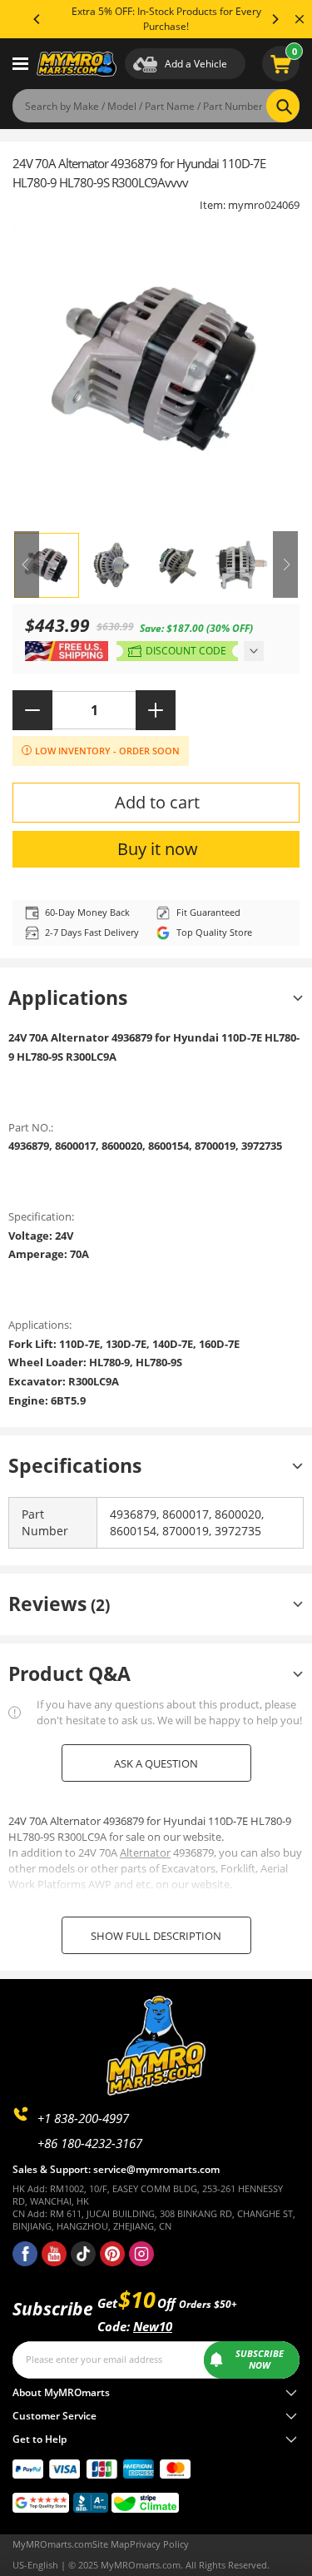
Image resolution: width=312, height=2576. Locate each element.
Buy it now (158, 849)
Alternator (145, 1852)
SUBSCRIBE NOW (260, 2360)
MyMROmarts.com (52, 2544)
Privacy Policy (159, 2544)
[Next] (275, 19)
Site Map (111, 2544)
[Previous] (37, 19)
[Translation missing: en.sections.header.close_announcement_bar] (300, 19)
